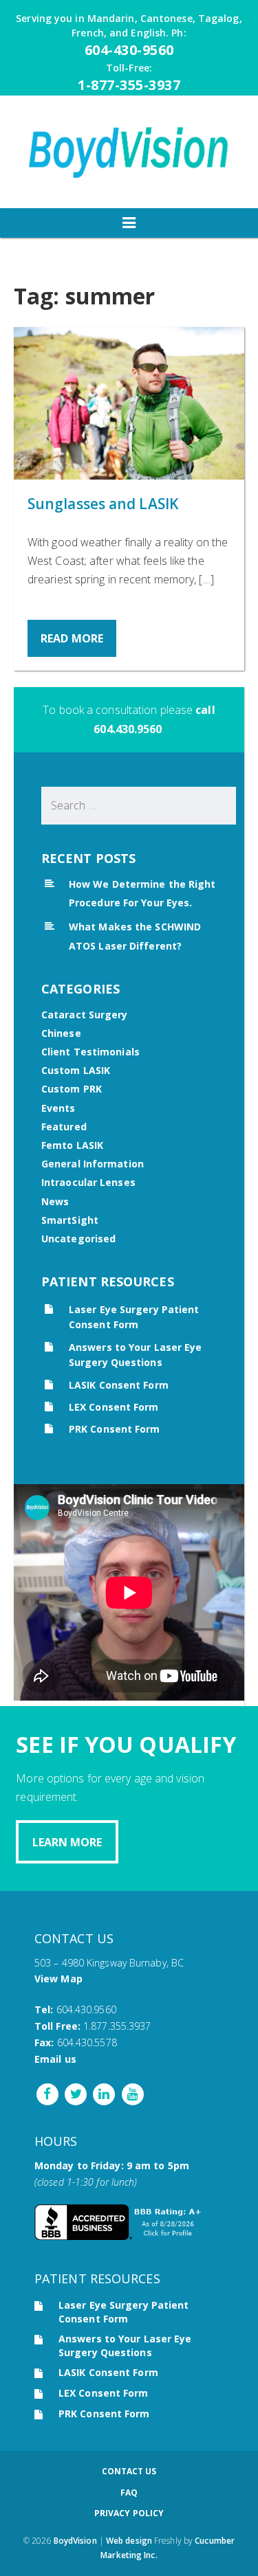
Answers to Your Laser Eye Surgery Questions (125, 2345)
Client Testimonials (90, 1052)
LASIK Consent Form (119, 1385)
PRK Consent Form (115, 1429)
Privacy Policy (129, 2513)
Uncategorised (78, 1239)
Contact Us (129, 2471)
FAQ (129, 2493)
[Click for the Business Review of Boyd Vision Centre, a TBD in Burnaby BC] (120, 2236)
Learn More (67, 1842)
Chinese (61, 1033)
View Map (58, 1979)
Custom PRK (72, 1089)
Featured (64, 1127)
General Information (93, 1164)
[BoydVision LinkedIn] (103, 2093)
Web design (129, 2541)
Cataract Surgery (85, 1015)
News (55, 1201)
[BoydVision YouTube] (131, 2093)
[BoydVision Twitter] (74, 2093)
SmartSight (70, 1220)
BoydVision (75, 2541)
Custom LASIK (76, 1070)
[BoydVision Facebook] (47, 2093)
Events (58, 1108)
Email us (55, 2059)
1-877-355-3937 (129, 85)
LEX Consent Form (114, 1407)
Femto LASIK (72, 1145)
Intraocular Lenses (88, 1182)
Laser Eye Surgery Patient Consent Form (124, 2312)
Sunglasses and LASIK (103, 504)
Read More (72, 638)
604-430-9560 (129, 50)
